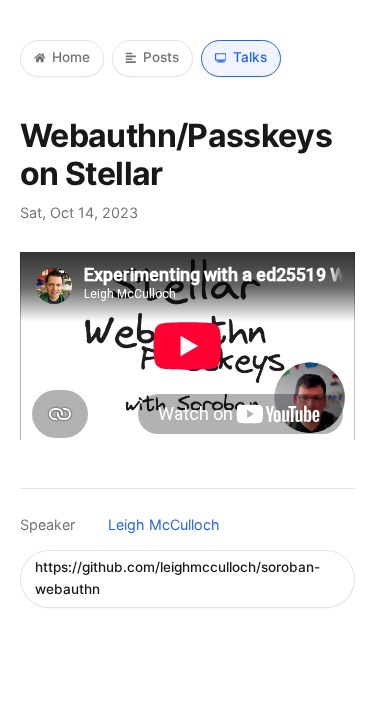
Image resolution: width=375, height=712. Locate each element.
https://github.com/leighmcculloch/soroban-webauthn (177, 578)
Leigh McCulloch (164, 524)
